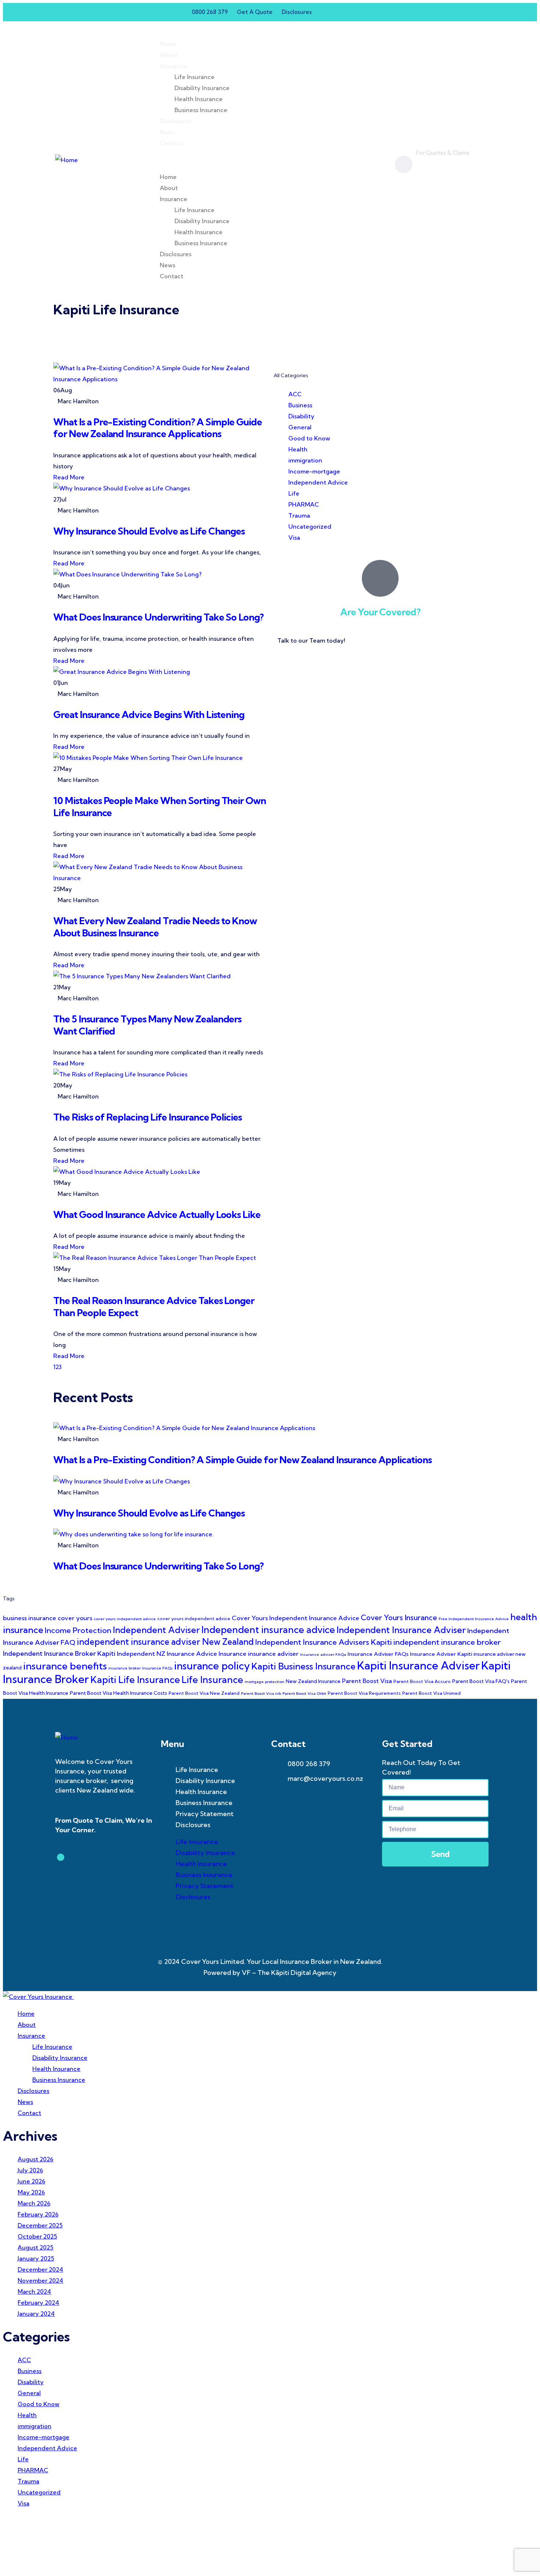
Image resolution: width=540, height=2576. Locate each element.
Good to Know (309, 438)
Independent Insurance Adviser (401, 1630)
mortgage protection (264, 1682)
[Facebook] (340, 12)
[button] (264, 160)
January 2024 (36, 2314)
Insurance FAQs (157, 1668)
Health (298, 449)
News (168, 132)
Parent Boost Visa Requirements (364, 1693)
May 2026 (31, 2192)
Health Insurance (199, 99)
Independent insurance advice (268, 1630)
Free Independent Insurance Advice (474, 1619)
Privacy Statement (205, 1814)
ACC (295, 394)
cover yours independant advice (125, 1619)
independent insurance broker (447, 1642)
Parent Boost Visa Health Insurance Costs (118, 1693)
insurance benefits (65, 1666)
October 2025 (37, 2236)
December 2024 (40, 2269)
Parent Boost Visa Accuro (422, 1681)
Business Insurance (201, 110)
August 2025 (35, 2247)
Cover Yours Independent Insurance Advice (296, 1618)
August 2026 (35, 2159)
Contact (172, 143)
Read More (69, 477)
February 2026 (38, 2214)
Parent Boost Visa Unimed (431, 1693)
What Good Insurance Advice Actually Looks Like (157, 1214)
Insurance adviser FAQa (323, 1654)
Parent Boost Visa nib (261, 1693)
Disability (301, 416)
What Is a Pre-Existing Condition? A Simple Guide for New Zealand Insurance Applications (158, 428)
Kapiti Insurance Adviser (418, 1665)
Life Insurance (195, 77)
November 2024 (40, 2280)
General (300, 427)
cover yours (75, 1618)
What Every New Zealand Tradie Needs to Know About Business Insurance (155, 927)
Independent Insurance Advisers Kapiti (324, 1642)
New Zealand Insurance (313, 1681)
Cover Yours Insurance (399, 1617)
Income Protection (78, 1630)
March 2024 (34, 2291)
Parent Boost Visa (367, 1681)
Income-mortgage (314, 471)
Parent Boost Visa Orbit (304, 1693)
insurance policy (212, 1666)
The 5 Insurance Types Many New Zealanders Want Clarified (147, 1025)
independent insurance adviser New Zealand (165, 1642)
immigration (305, 460)
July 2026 (30, 2170)
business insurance (30, 1618)
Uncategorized (310, 526)
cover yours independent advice (194, 1619)
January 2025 (36, 2258)
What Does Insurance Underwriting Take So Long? (158, 617)
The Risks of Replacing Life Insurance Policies (147, 1117)
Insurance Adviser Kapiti (441, 1654)
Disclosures (176, 121)
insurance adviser (273, 1653)
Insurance (174, 66)
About (169, 55)
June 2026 (31, 2181)
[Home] (66, 160)
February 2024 (38, 2302)
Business (300, 405)
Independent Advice (318, 482)
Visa (294, 537)
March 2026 (34, 2203)
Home (168, 44)
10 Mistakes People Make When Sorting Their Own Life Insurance (160, 807)
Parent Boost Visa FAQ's (481, 1681)
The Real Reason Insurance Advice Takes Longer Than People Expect (154, 1307)
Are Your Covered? (380, 612)
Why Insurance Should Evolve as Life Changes (149, 531)
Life (294, 493)
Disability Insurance (202, 88)
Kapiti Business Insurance (303, 1666)
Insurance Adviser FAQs (378, 1654)
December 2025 (40, 2225)
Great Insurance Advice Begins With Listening (149, 714)
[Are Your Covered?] (380, 578)
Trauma (299, 515)
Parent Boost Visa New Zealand (204, 1693)
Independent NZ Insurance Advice (167, 1653)
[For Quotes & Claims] (404, 164)
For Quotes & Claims (443, 153)
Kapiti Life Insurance (135, 1680)
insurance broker (125, 1668)
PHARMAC (304, 504)
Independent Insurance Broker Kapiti (59, 1653)
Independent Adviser (156, 1630)
